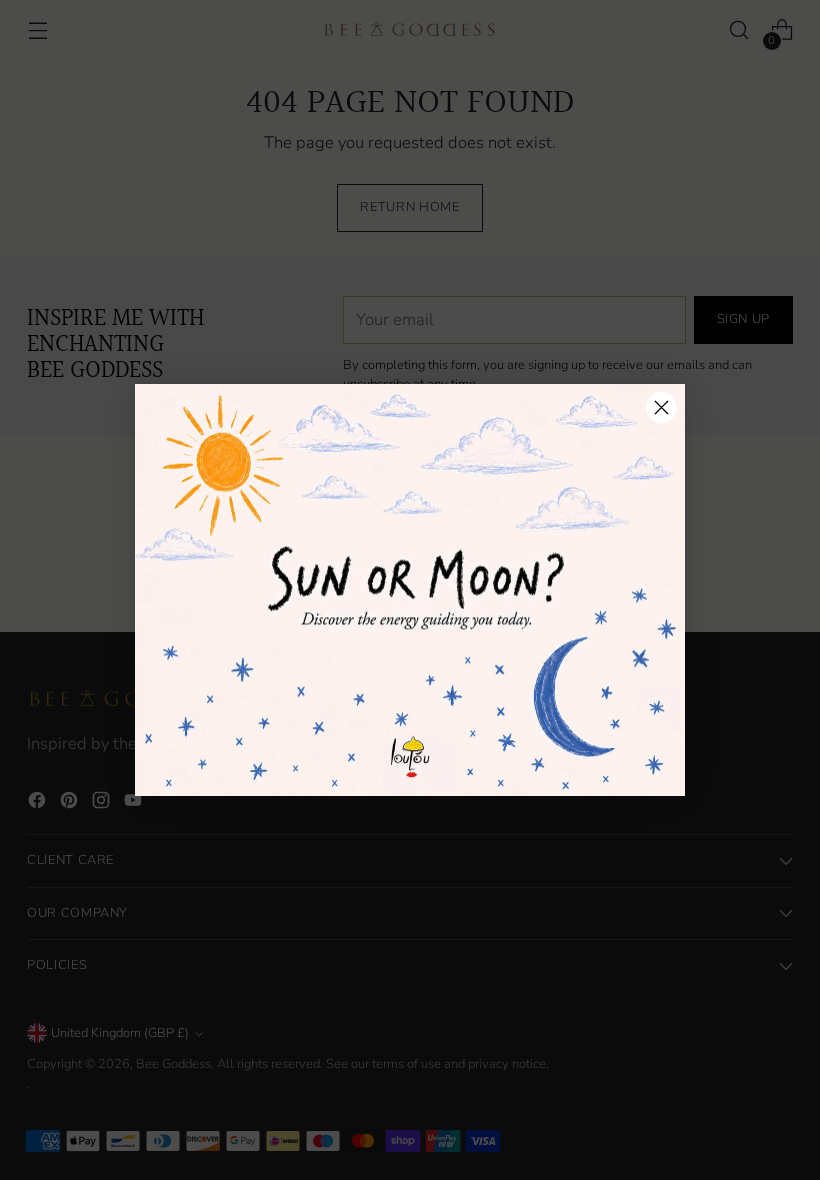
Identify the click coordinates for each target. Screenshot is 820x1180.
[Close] (661, 407)
